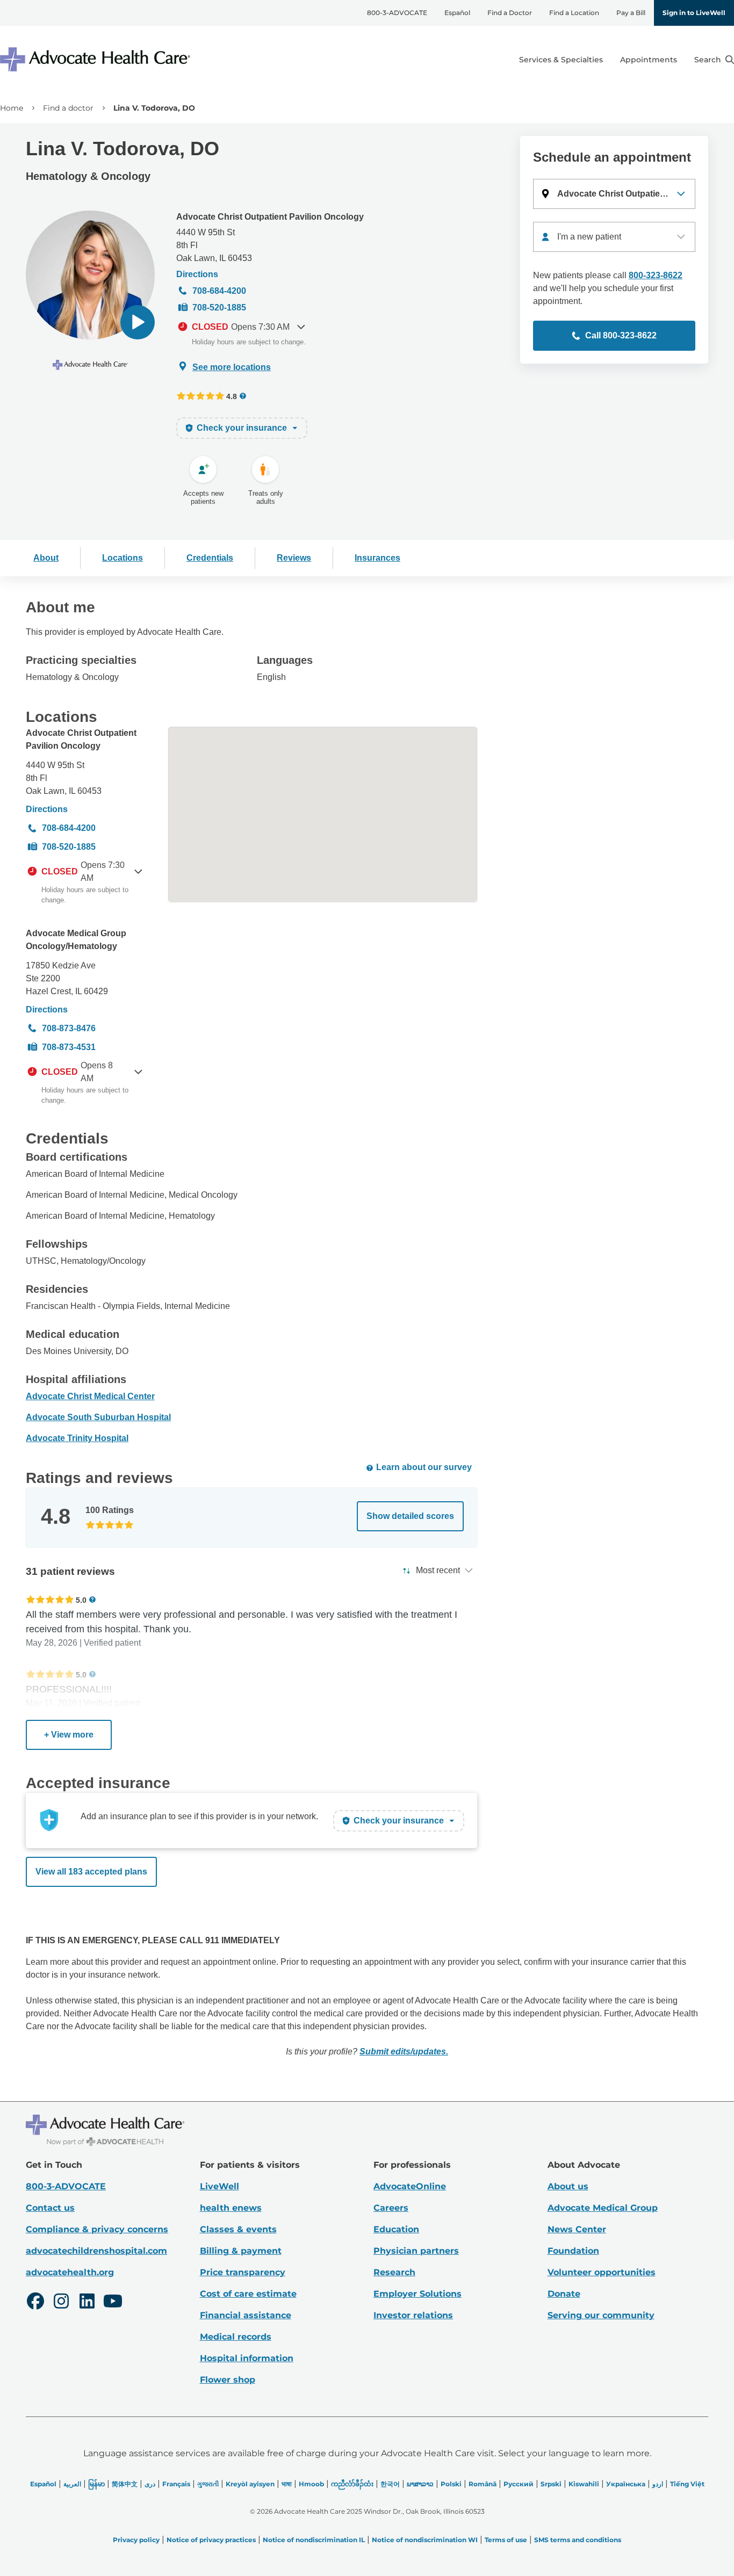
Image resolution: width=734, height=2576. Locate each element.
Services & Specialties (561, 60)
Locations (123, 558)
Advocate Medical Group (603, 2208)
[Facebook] (35, 2303)
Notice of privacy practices (211, 2540)
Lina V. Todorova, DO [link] (154, 108)
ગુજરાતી (208, 2484)
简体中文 (125, 2484)
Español (457, 13)
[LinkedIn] (87, 2303)
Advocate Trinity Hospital (77, 1438)
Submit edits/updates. (404, 2052)
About (46, 558)
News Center (577, 2229)
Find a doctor (68, 108)
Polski (451, 2484)
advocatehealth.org (70, 2272)
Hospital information (247, 2358)
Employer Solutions (418, 2294)
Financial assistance (246, 2315)
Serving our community (601, 2315)
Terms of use (506, 2540)
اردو (658, 2484)
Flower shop (228, 2380)
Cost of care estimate (248, 2294)
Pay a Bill (631, 13)
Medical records (236, 2337)
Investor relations (413, 2315)
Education (396, 2229)
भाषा (287, 2484)
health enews (231, 2208)
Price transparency (243, 2272)
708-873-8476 (69, 1028)
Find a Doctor (510, 13)
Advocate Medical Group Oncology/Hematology (76, 940)
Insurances (377, 558)
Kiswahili (584, 2484)
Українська (626, 2484)
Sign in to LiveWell (694, 13)
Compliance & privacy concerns (97, 2229)
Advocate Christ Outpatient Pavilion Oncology (270, 217)
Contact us (50, 2208)
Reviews (294, 558)
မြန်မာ (96, 2484)
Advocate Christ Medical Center (90, 1396)
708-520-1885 (219, 307)
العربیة (72, 2484)
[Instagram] (61, 2303)
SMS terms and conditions (578, 2540)
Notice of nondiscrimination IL (314, 2540)
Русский (519, 2484)
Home (12, 108)
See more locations (232, 367)
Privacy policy (136, 2540)
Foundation (573, 2251)
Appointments (649, 60)
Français (176, 2484)
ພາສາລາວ (420, 2484)
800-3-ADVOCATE (397, 13)
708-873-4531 (69, 1047)
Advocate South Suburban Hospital (98, 1417)
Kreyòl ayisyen (250, 2484)
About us (568, 2186)
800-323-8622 (656, 275)
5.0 (81, 1600)
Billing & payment (241, 2251)
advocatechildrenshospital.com (96, 2251)
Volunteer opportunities (602, 2272)
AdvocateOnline (410, 2186)
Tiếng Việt (687, 2484)
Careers (391, 2208)
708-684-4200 (219, 291)
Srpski (551, 2484)
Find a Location (574, 13)
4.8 (232, 396)
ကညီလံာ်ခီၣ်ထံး (352, 2484)
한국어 (390, 2484)
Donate (564, 2294)
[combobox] (614, 237)
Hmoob (311, 2484)
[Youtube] (113, 2303)
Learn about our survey (424, 1467)
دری (150, 2484)
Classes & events (238, 2229)
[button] (138, 322)
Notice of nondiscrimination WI (425, 2540)
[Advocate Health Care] (97, 59)
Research (394, 2272)
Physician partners (416, 2251)
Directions (197, 274)
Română (483, 2484)
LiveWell (220, 2186)
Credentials (210, 558)
